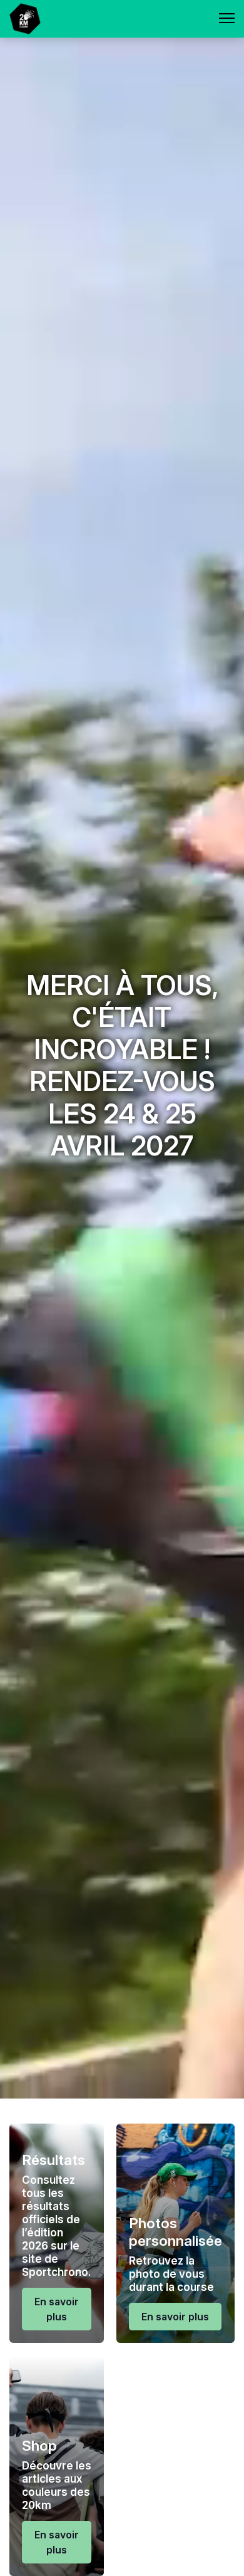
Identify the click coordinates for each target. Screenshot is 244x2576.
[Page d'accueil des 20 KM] (25, 19)
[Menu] (227, 19)
